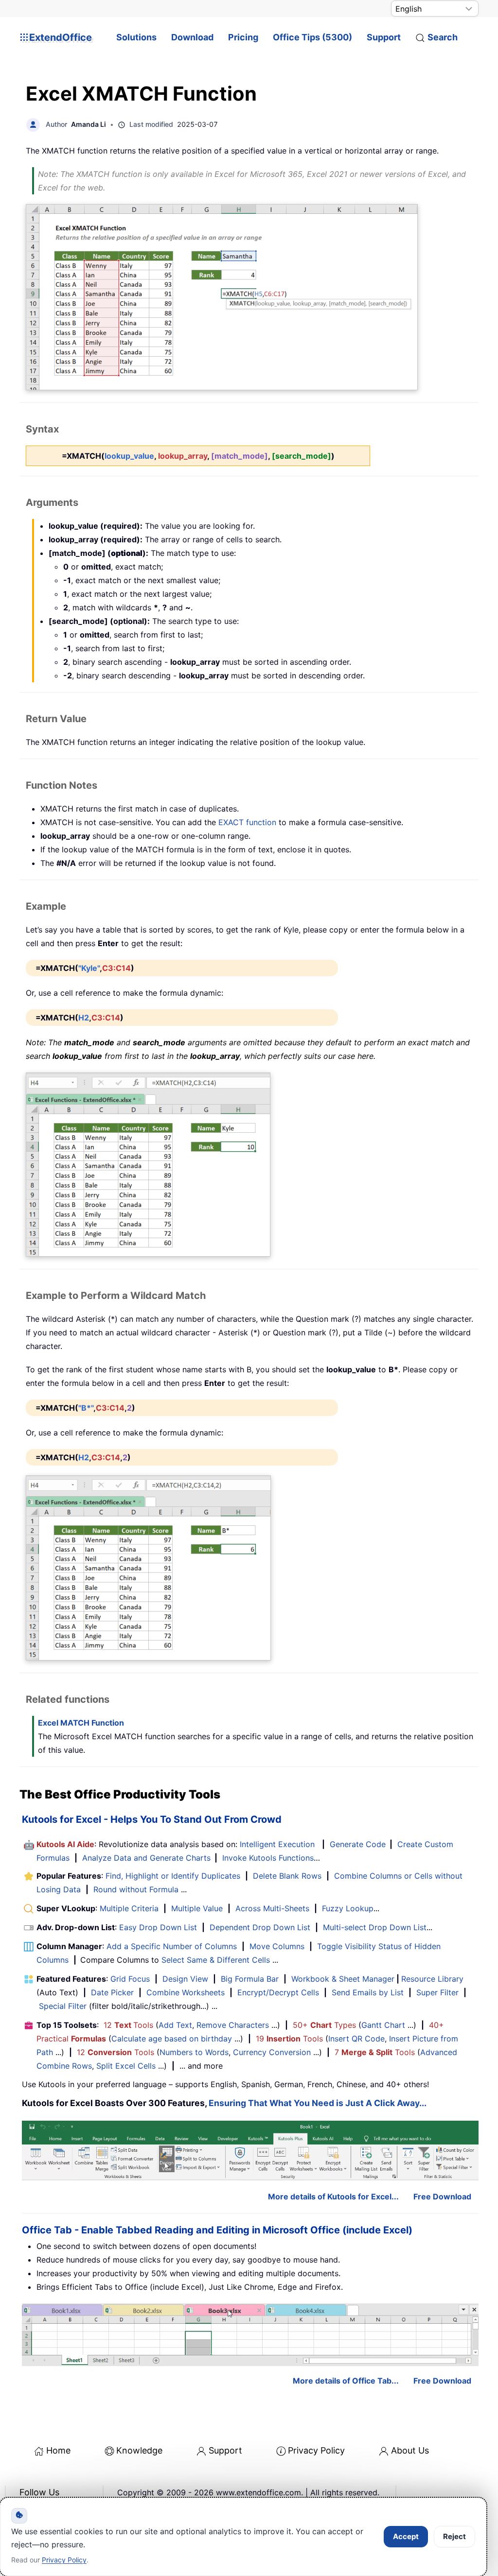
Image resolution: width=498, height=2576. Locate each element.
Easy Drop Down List (158, 1927)
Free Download (442, 2196)
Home (58, 2450)
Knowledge (139, 2450)
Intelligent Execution (277, 1844)
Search (443, 37)
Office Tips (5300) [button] (312, 37)
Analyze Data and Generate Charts (146, 1858)
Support (384, 37)
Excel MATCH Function (81, 1723)
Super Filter (437, 1992)
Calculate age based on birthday (172, 2039)
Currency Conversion (272, 2052)
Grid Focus (130, 1979)
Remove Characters (233, 2025)
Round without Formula (136, 1889)
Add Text (175, 2025)
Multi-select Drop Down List (375, 1927)
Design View (185, 1979)
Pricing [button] (243, 37)
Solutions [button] (136, 37)
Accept (406, 2536)
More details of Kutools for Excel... (333, 2196)
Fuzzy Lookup (348, 1908)
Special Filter (63, 2006)
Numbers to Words (194, 2052)
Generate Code (358, 1844)
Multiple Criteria (129, 1908)
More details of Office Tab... (346, 2381)
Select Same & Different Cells (216, 1960)
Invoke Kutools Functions (268, 1858)
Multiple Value (198, 1908)
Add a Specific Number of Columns (172, 1946)
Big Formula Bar (250, 1979)
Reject (454, 2536)
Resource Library (432, 1979)
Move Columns (277, 1946)
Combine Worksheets (186, 1992)
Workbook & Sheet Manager (343, 1979)
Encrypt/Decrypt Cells (278, 1992)
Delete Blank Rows (287, 1876)
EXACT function (247, 822)
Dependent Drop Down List (260, 1927)
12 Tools (128, 2025)
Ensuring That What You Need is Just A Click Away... (318, 2103)
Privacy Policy (316, 2450)
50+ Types (324, 2025)
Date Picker (112, 1992)
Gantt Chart (383, 2025)
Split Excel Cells (126, 2066)
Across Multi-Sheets (272, 1908)
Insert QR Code (356, 2039)
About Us (410, 2450)
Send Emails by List (368, 1992)
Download (192, 37)
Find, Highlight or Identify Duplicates (173, 1876)
